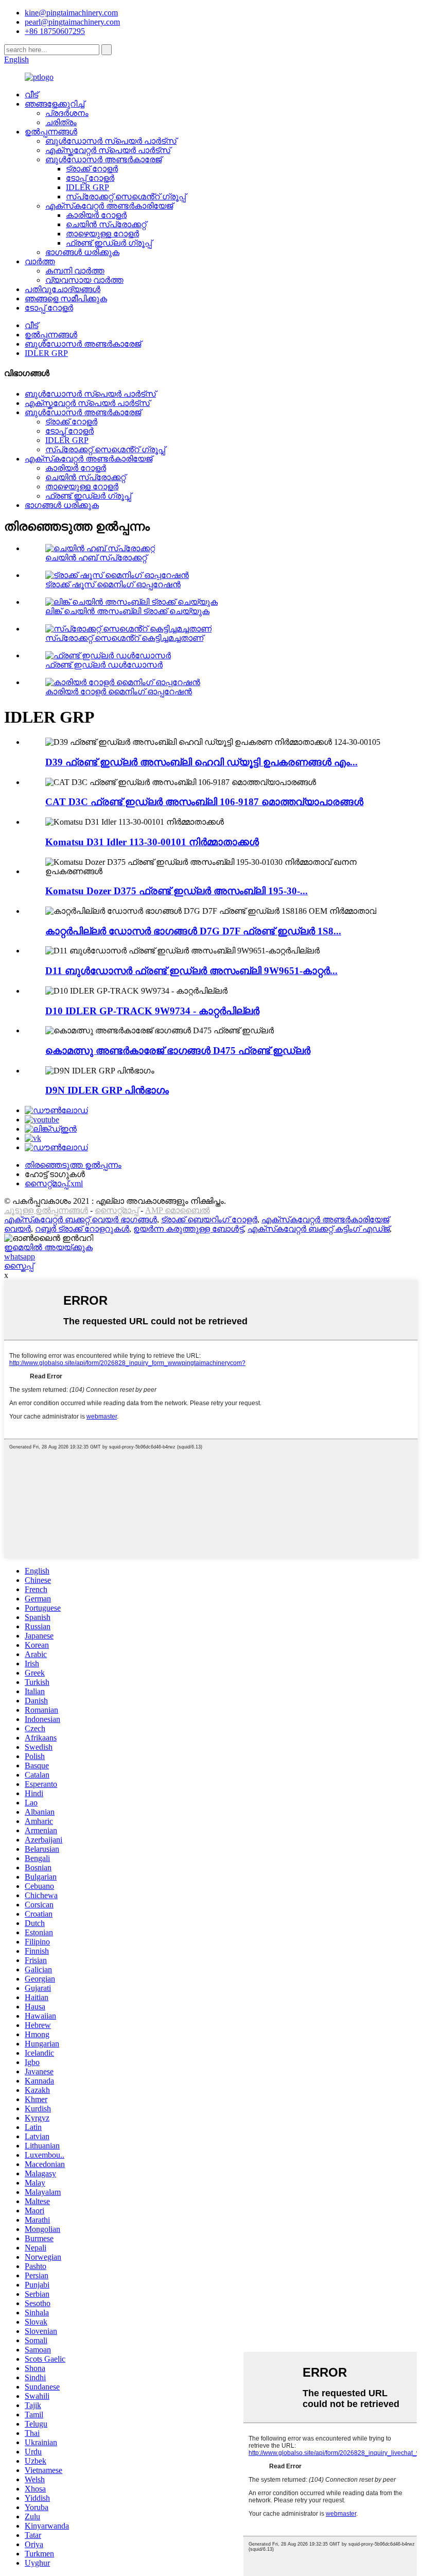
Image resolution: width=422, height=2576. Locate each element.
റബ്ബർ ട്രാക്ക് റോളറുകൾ (82, 1229)
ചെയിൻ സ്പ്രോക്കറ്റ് (106, 224)
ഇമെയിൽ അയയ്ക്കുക (48, 1247)
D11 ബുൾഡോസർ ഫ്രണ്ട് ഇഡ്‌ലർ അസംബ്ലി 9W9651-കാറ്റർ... (191, 971)
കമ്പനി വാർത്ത (75, 271)
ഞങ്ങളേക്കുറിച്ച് (55, 104)
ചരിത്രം (61, 122)
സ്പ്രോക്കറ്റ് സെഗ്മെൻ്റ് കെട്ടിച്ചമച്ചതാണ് (124, 638)
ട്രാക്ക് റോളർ (92, 169)
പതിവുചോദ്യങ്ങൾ (63, 289)
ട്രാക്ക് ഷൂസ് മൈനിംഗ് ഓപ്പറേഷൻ (113, 584)
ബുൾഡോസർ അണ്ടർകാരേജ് (103, 159)
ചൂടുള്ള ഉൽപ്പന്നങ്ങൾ (46, 1210)
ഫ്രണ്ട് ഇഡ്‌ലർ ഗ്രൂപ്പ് (109, 243)
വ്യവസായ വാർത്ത (84, 280)
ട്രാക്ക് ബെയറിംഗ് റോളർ (209, 1219)
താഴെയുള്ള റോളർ (102, 234)
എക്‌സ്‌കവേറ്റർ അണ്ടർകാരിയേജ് (109, 206)
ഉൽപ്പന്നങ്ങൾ (51, 132)
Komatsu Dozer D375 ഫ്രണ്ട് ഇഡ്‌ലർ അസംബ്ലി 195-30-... (177, 891)
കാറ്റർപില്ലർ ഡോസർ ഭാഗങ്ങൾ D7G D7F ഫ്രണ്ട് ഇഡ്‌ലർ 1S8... (193, 931)
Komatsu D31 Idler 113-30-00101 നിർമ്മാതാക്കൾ (152, 842)
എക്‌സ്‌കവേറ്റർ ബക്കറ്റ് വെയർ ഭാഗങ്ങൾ (81, 1219)
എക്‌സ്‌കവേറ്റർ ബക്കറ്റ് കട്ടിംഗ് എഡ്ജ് (319, 1229)
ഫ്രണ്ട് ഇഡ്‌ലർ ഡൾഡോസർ (104, 665)
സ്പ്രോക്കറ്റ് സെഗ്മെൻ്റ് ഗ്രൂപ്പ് (126, 197)
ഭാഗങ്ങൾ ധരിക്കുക (82, 252)
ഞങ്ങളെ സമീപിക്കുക (66, 298)
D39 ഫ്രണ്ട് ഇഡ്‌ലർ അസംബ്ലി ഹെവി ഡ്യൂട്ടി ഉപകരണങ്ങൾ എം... (201, 762)
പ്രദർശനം (67, 113)
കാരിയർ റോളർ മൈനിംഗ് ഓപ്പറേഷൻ (119, 692)
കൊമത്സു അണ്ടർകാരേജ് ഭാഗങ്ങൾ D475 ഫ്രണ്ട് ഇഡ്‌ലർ (178, 1051)
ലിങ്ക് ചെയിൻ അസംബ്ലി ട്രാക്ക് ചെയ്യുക (127, 611)
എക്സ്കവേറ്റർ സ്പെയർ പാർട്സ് (108, 150)
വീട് (31, 95)
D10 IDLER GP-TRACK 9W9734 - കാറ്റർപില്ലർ (152, 1011)
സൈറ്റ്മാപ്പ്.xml (54, 1183)
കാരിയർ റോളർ (96, 215)
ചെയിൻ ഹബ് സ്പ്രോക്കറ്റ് (96, 558)
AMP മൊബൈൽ (178, 1210)
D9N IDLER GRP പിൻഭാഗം (107, 1090)
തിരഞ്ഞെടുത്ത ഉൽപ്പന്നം (73, 1165)
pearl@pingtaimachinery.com (72, 22)
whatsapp (20, 1257)
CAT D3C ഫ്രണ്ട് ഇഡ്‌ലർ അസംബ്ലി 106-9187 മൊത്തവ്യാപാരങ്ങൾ (204, 802)
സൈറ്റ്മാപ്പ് (117, 1210)
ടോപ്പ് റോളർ (90, 178)
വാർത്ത (40, 261)
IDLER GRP (87, 187)
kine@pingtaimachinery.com (71, 13)
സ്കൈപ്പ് (19, 1266)
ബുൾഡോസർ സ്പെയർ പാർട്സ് (111, 141)
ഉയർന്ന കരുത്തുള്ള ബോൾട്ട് (188, 1229)
